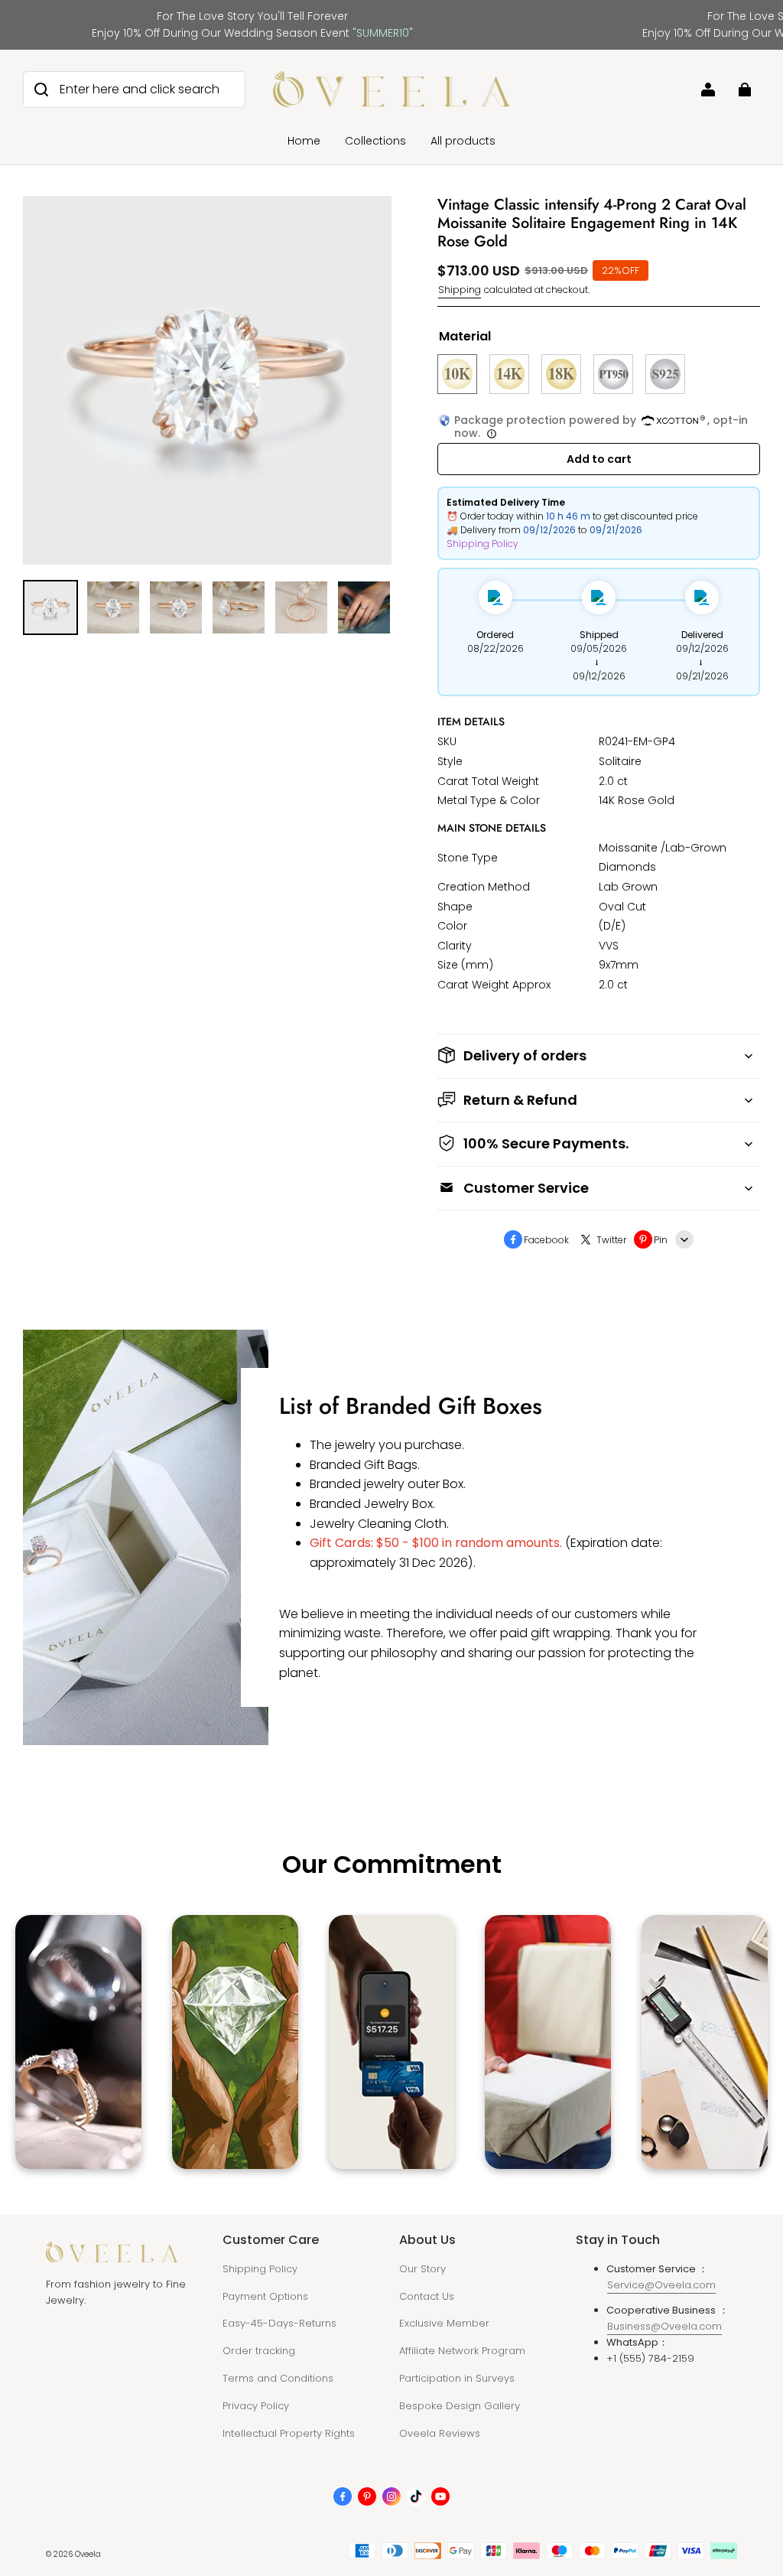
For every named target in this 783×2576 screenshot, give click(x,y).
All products (463, 141)
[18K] (561, 374)
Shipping (460, 290)
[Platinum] (613, 374)
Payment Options (265, 2296)
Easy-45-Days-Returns (279, 2323)
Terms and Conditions (278, 2378)
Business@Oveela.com (664, 2326)
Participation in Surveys (457, 2378)
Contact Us (427, 2296)
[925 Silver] (665, 374)
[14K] (509, 374)
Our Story (422, 2269)
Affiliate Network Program (462, 2351)
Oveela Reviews (440, 2433)
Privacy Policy (256, 2406)
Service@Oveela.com (661, 2285)
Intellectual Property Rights (289, 2433)
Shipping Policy (482, 544)
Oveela (88, 2554)
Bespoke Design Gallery (460, 2406)
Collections (375, 141)
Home (304, 141)
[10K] (457, 374)
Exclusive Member (444, 2323)
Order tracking (259, 2351)
